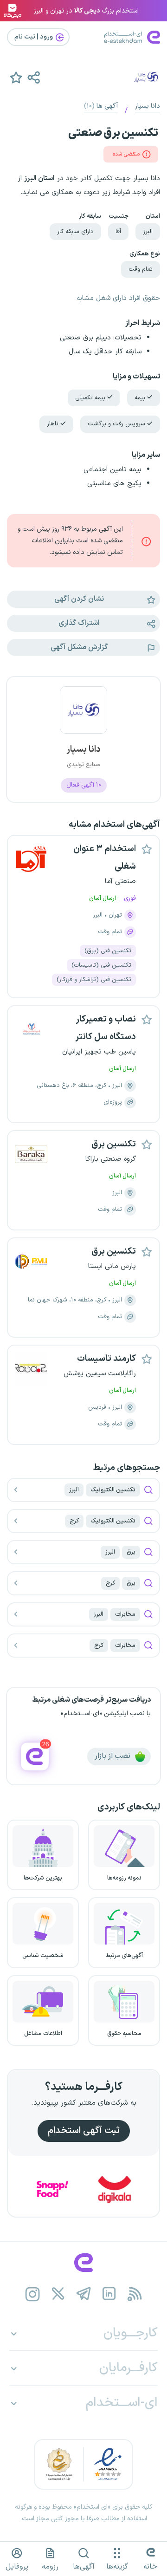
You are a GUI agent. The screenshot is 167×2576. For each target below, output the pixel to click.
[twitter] (58, 2294)
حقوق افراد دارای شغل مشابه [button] (118, 298)
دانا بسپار (148, 106)
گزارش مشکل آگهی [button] (79, 647)
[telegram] (84, 2294)
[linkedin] (109, 2294)
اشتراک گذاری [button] (79, 623)
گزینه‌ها (117, 2567)
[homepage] (83, 2263)
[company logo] (83, 716)
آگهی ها (101, 106)
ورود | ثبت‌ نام (34, 37)
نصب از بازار (113, 1756)
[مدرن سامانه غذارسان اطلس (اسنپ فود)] (69, 2189)
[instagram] (33, 2294)
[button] (33, 77)
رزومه (50, 2567)
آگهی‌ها (84, 2567)
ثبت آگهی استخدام (84, 2131)
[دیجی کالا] (131, 2189)
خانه (150, 2567)
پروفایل (17, 2567)
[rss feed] (135, 2294)
